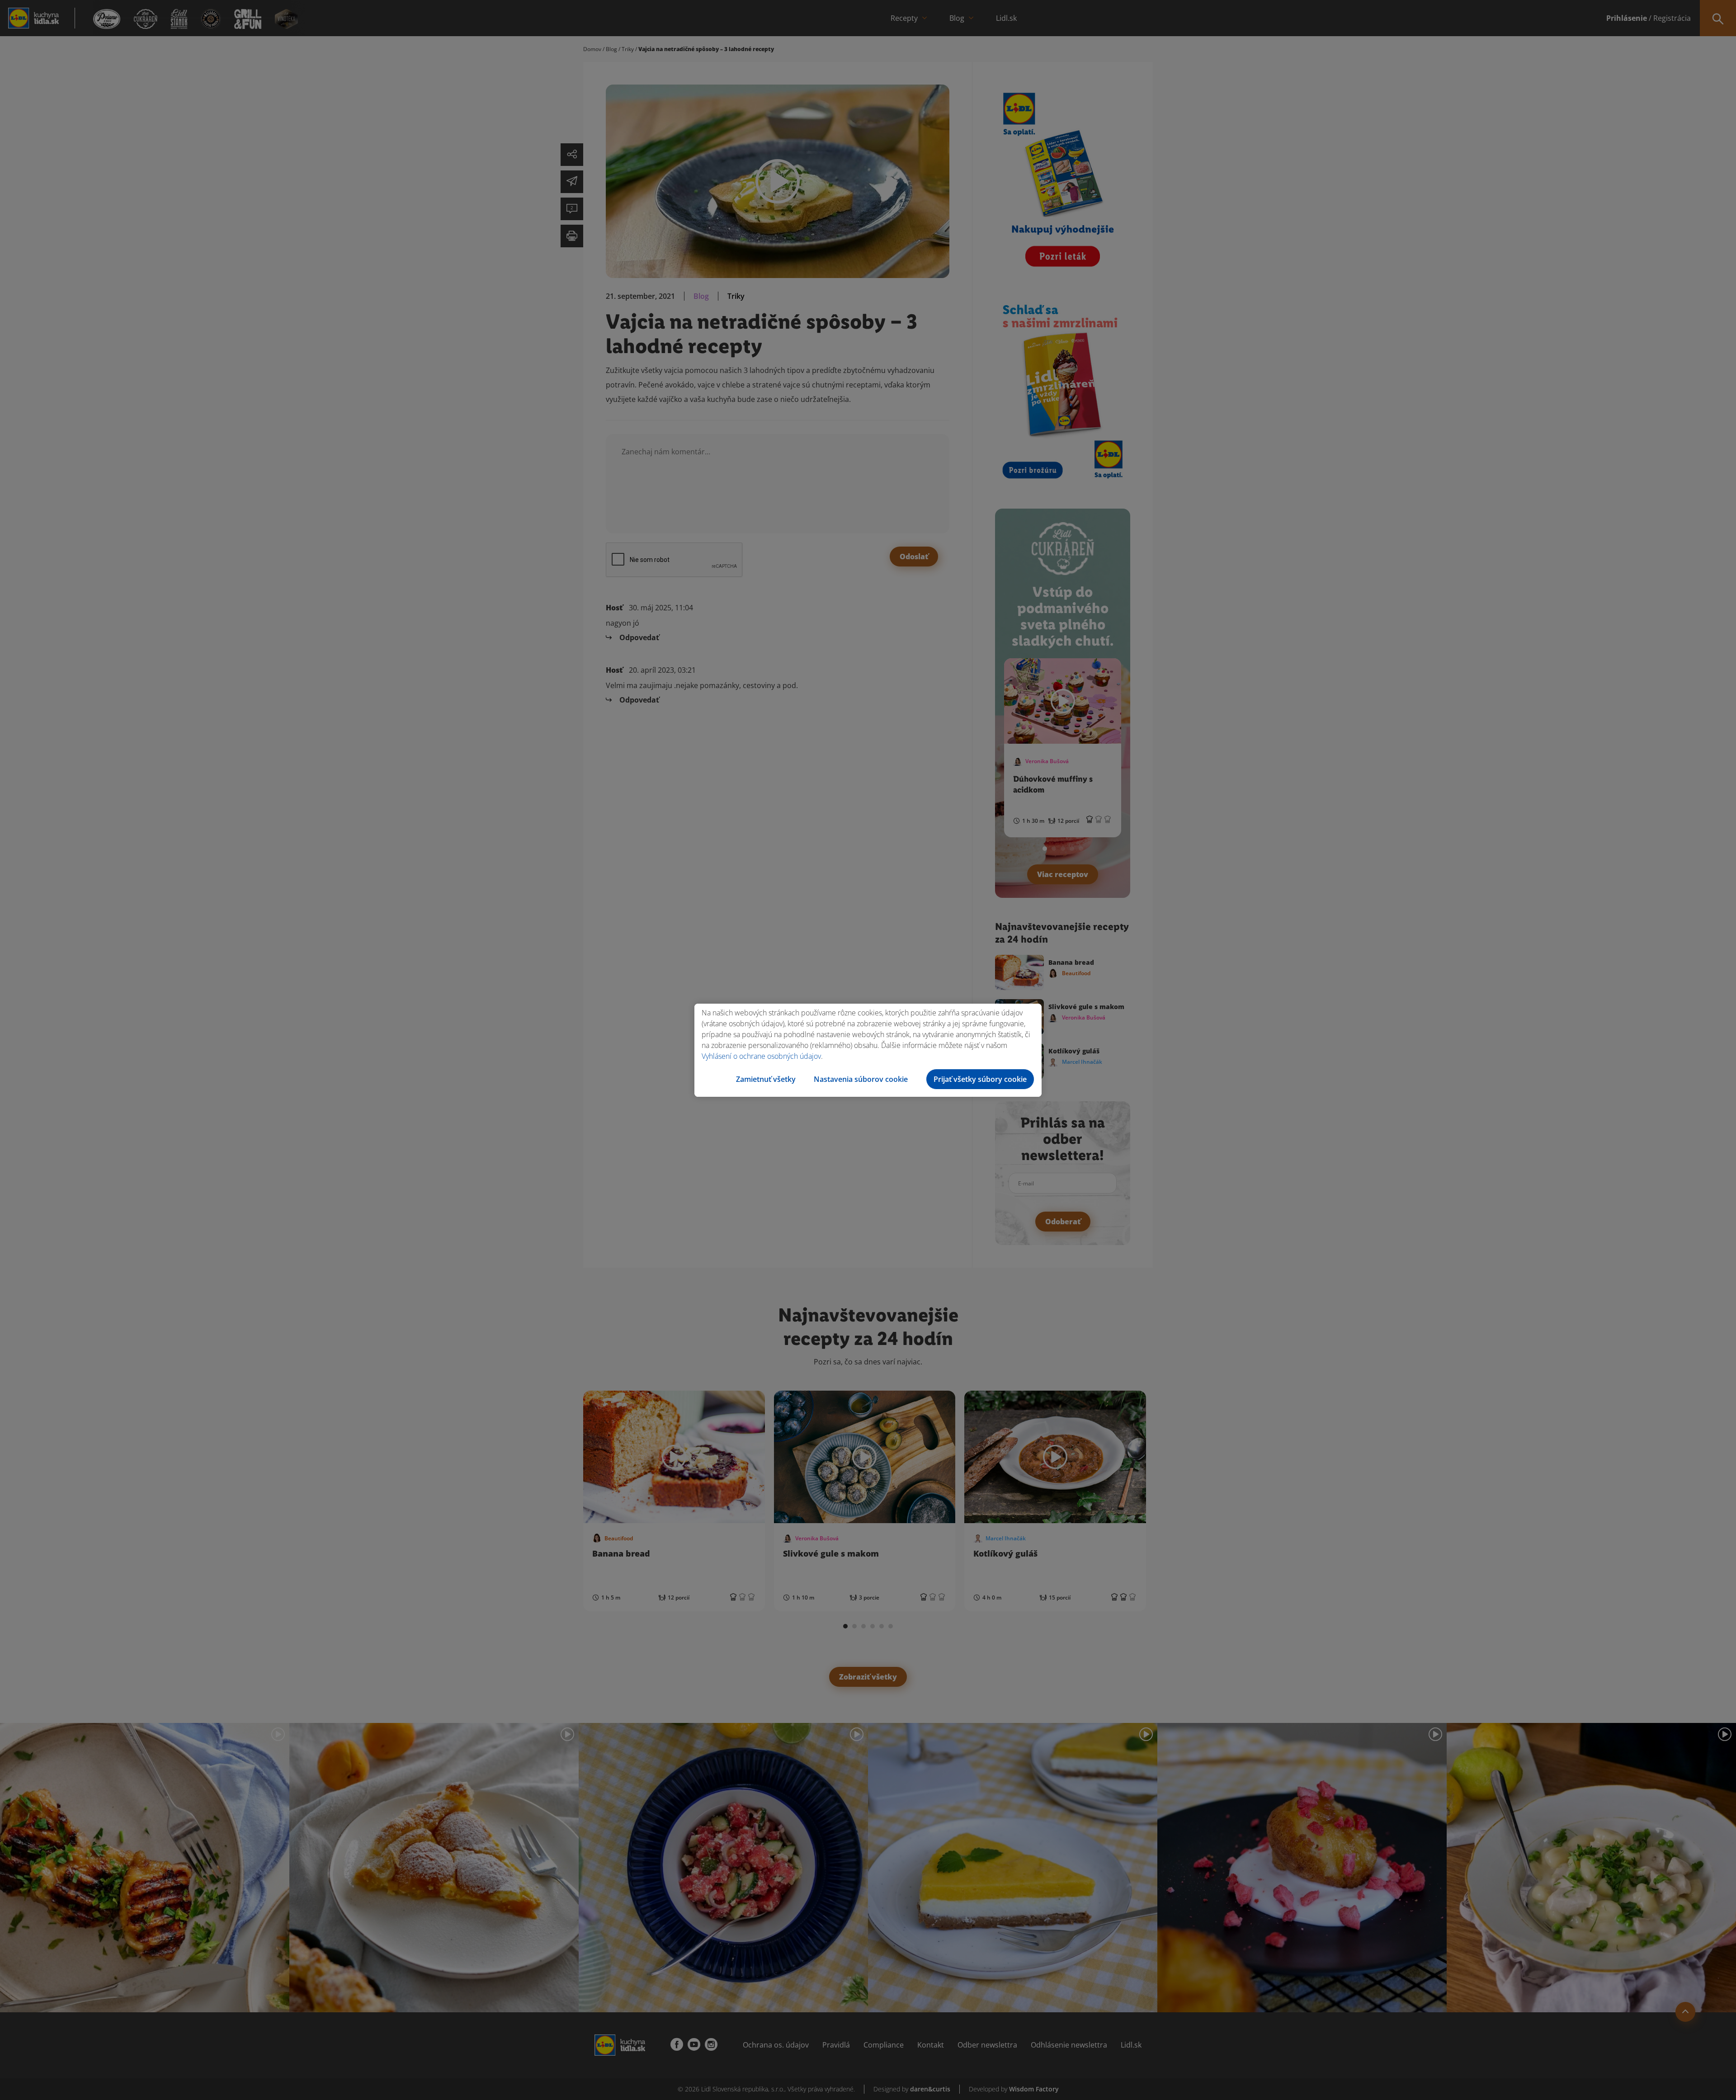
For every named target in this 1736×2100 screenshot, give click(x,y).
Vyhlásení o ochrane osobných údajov (761, 1056)
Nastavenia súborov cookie (861, 1079)
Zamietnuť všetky (766, 1079)
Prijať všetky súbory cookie (980, 1079)
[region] (868, 1050)
